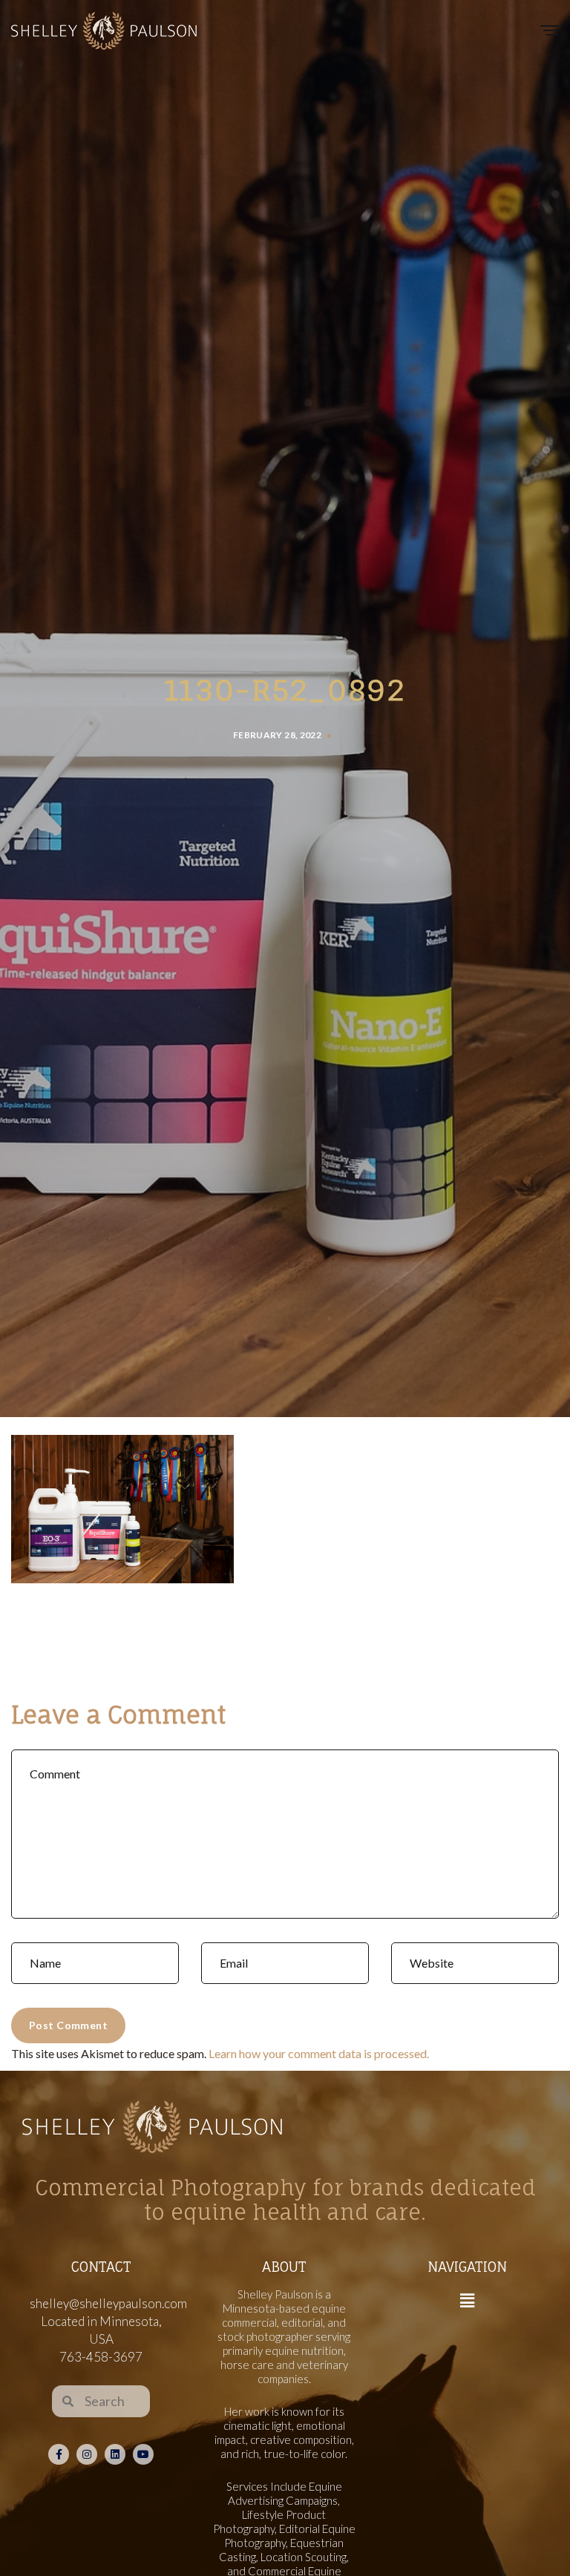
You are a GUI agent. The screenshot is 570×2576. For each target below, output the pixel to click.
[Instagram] (87, 2454)
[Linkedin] (115, 2454)
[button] (467, 2301)
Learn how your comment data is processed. (319, 2053)
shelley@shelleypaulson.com (108, 2303)
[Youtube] (143, 2454)
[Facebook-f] (59, 2454)
